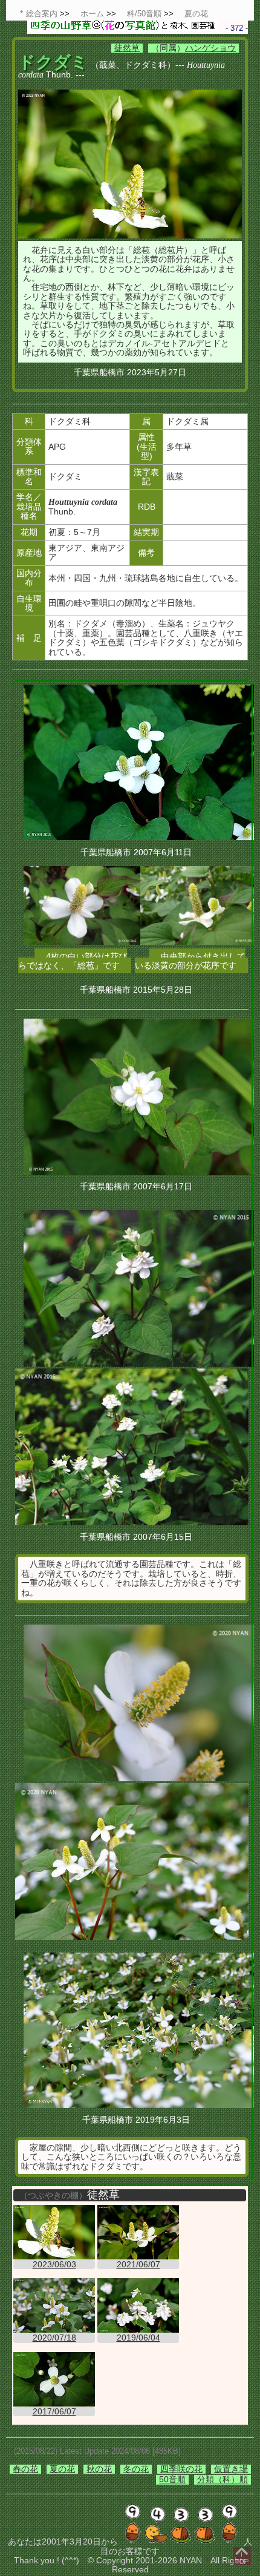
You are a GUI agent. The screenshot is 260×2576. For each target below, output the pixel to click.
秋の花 (99, 2469)
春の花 (25, 2469)
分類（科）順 (223, 2479)
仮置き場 (231, 2469)
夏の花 (62, 2469)
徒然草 (127, 48)
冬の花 (136, 2469)
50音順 (172, 2479)
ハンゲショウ (210, 48)
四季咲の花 (181, 2469)
